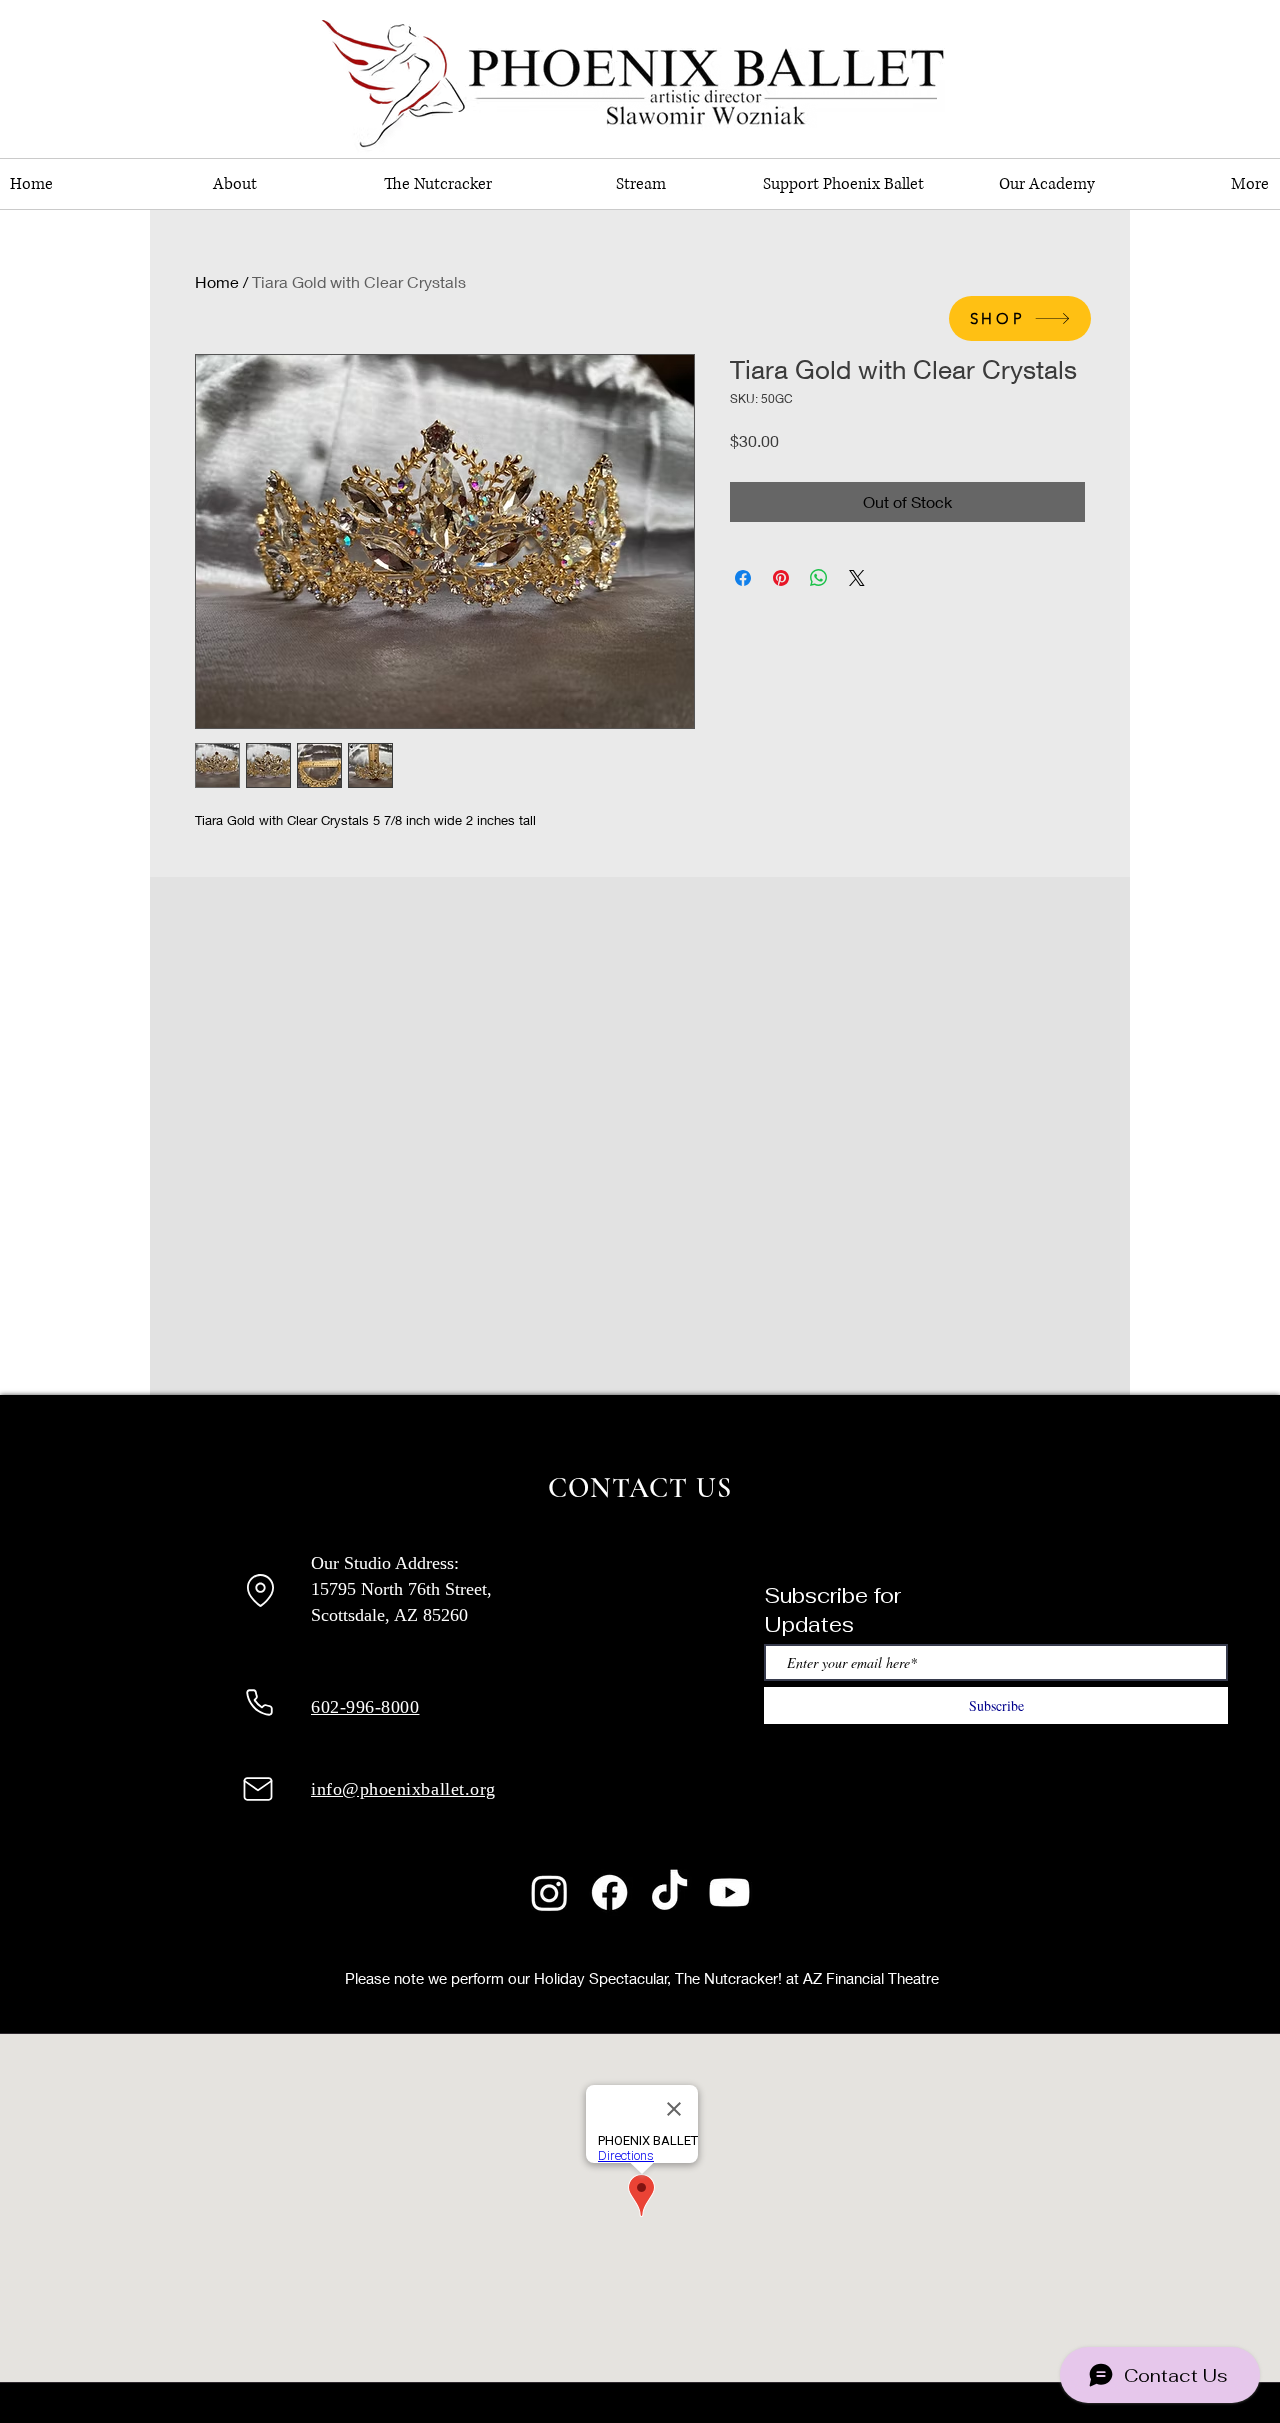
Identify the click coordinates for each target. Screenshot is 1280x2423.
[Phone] (259, 1703)
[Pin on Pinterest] (781, 578)
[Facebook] (609, 1892)
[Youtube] (729, 1892)
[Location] (260, 1590)
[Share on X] (857, 578)
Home (217, 281)
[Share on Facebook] (743, 578)
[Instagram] (549, 1892)
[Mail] (258, 1789)
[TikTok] (669, 1892)
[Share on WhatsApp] (819, 578)
